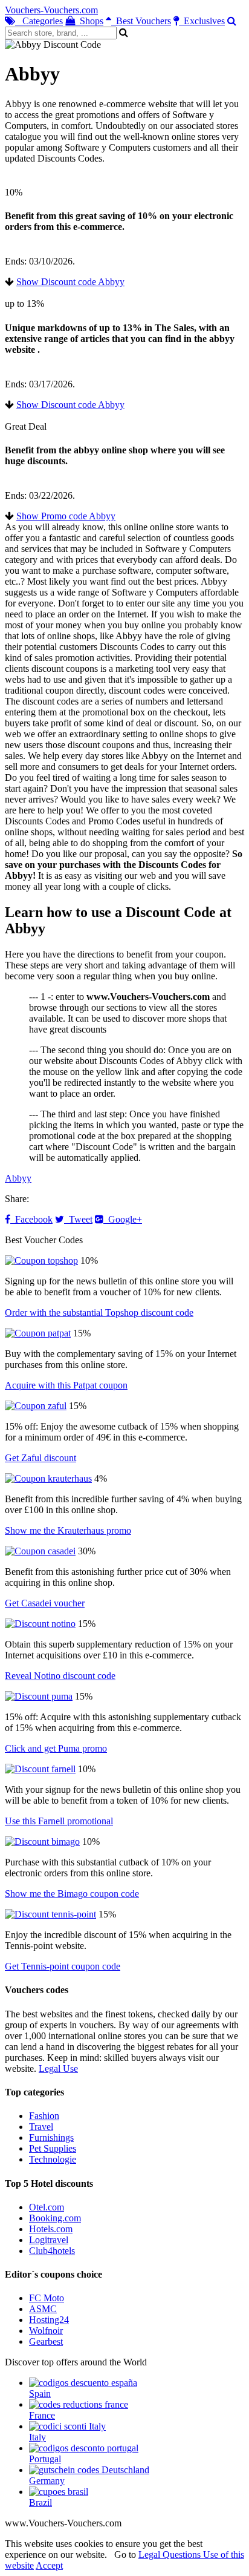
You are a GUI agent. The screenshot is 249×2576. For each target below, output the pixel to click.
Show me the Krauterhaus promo (68, 1530)
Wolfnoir (46, 2331)
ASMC (43, 2309)
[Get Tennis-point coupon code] (50, 1914)
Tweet (78, 1219)
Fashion (44, 2116)
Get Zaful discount (40, 1458)
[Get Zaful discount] (36, 1406)
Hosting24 (49, 2320)
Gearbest (46, 2341)
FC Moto (47, 2298)
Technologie (53, 2159)
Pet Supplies (53, 2148)
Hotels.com (51, 2229)
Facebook (31, 1219)
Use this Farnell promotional (59, 1821)
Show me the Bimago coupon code (72, 1894)
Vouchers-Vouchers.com (51, 10)
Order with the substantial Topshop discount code (99, 1313)
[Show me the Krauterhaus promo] (48, 1478)
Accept (49, 2565)
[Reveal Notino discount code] (40, 1624)
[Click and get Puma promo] (39, 1696)
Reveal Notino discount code (60, 1676)
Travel (41, 2127)
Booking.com (55, 2218)
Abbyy (18, 1178)
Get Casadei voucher (45, 1603)
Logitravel (49, 2240)
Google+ (123, 1219)
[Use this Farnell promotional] (40, 1769)
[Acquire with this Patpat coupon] (38, 1333)
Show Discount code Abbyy (70, 282)
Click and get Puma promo (56, 1748)
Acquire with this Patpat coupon (66, 1385)
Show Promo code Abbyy (66, 516)
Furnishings (51, 2137)
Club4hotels (52, 2251)
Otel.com (47, 2207)
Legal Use (58, 2068)
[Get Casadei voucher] (40, 1551)
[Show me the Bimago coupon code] (42, 1842)
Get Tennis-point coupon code (63, 1966)
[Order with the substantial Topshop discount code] (41, 1260)
